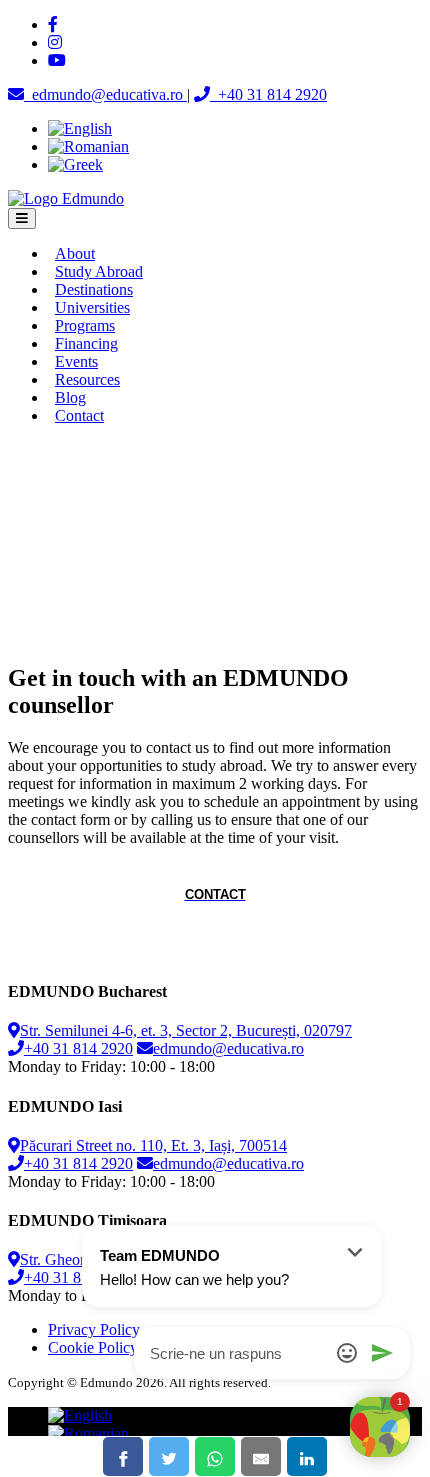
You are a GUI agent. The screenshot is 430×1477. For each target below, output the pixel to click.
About (75, 253)
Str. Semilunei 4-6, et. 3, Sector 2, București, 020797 (186, 1030)
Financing (86, 343)
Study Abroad (99, 271)
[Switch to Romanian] (88, 146)
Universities (92, 307)
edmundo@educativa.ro (228, 1048)
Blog (70, 397)
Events (76, 361)
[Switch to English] (80, 128)
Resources (87, 379)
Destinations (94, 289)
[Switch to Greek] (75, 164)
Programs (85, 325)
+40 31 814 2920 (78, 1048)
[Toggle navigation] (22, 218)
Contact (79, 415)
